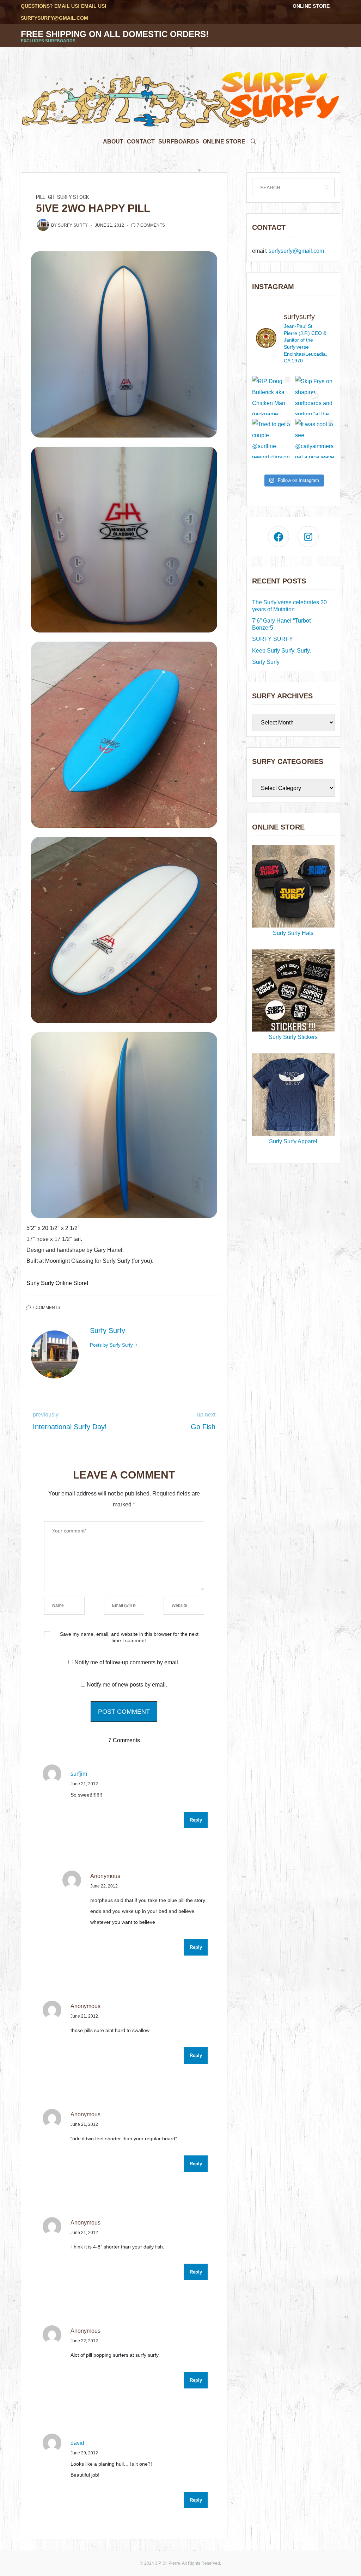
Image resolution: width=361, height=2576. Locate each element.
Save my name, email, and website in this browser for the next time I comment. (129, 1637)
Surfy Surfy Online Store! (57, 1283)
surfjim (79, 1774)
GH (51, 197)
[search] (253, 140)
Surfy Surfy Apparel (293, 1141)
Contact (141, 142)
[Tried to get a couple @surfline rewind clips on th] (272, 439)
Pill (41, 197)
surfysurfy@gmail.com (54, 18)
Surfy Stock (73, 197)
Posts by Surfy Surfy (112, 1345)
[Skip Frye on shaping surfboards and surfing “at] (315, 396)
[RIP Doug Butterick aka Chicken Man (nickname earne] (272, 396)
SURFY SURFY (273, 639)
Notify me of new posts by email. (127, 1685)
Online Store (311, 6)
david (77, 2443)
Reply (196, 1820)
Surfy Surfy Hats (293, 933)
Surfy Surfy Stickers (293, 1037)
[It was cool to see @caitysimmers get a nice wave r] (315, 439)
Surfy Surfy (73, 225)
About (113, 142)
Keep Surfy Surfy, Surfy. (282, 651)
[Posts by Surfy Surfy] (43, 225)
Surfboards (179, 142)
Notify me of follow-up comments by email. (127, 1662)
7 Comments (151, 225)
